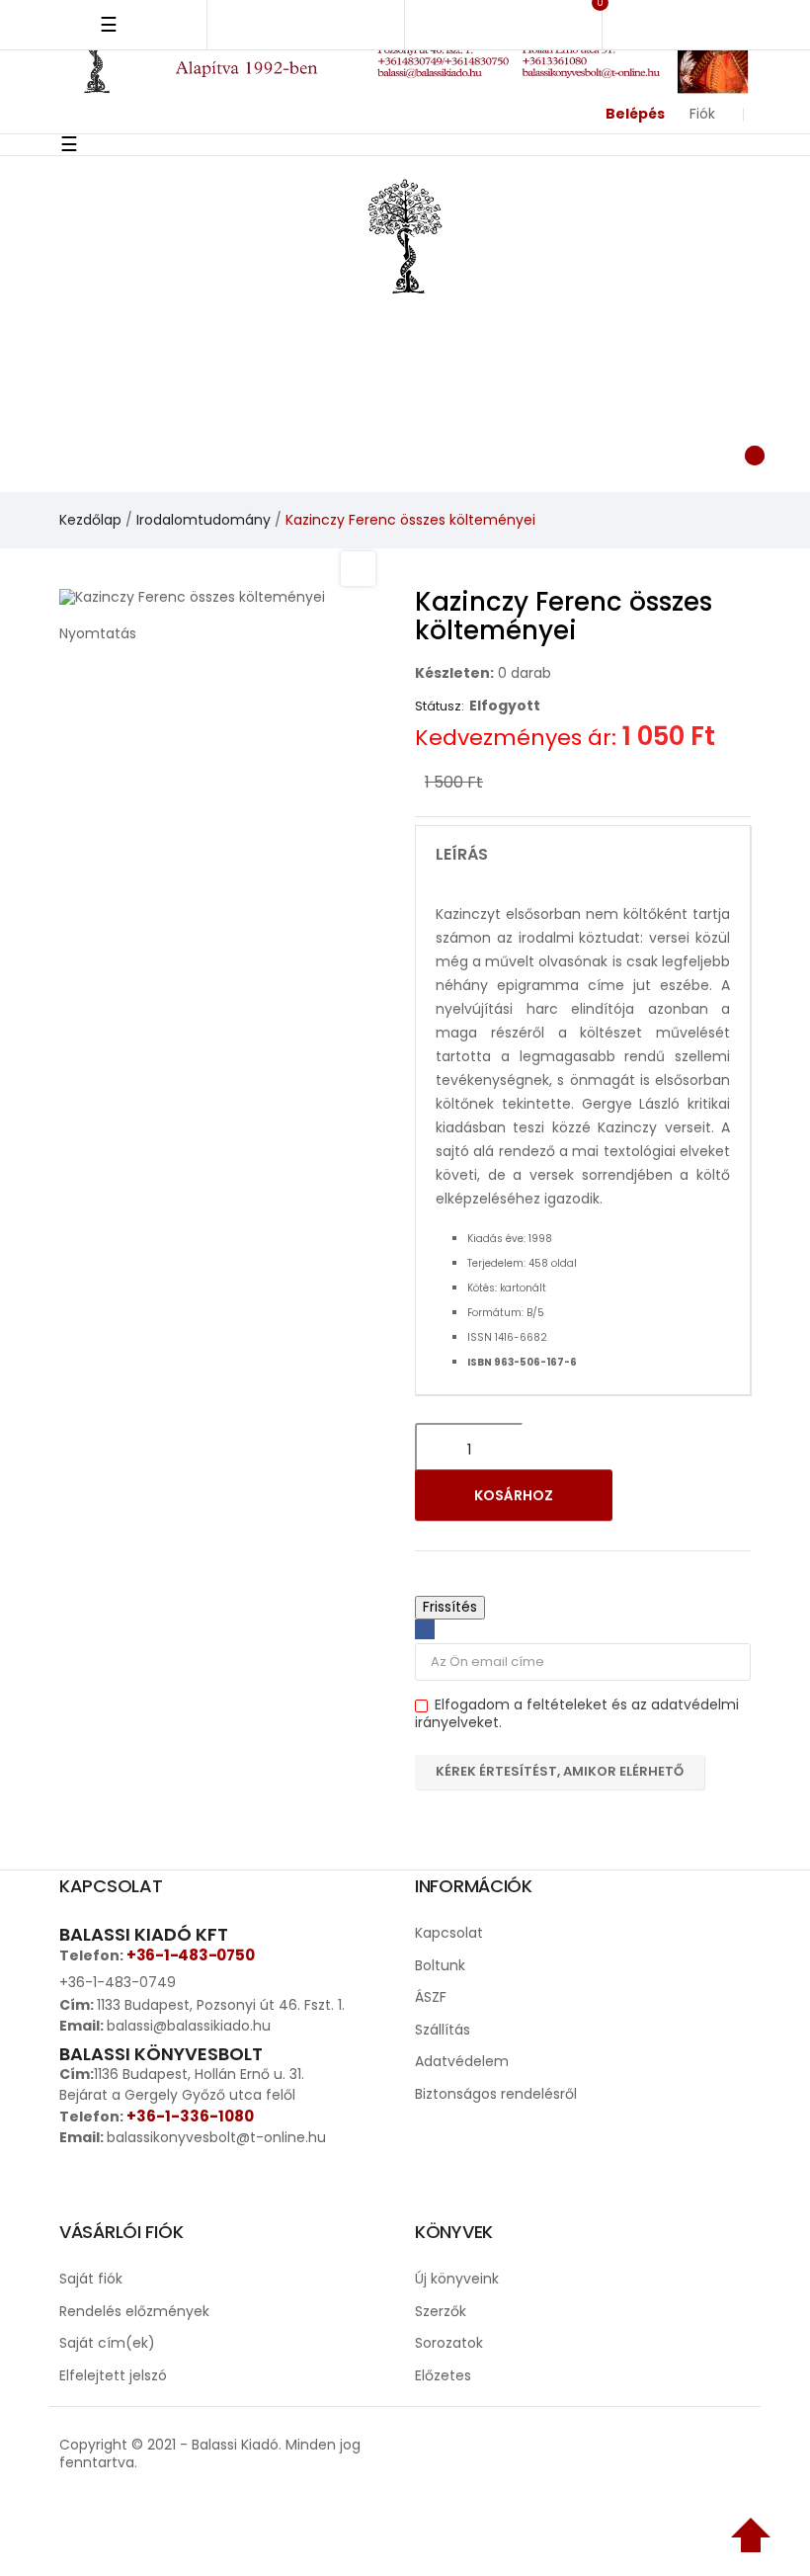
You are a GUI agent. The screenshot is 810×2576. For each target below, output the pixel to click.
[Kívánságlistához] (658, 1500)
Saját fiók (91, 2279)
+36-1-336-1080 (190, 2116)
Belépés (635, 114)
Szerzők (441, 2311)
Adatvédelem (462, 2061)
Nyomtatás (98, 633)
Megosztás (425, 1629)
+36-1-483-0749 (118, 1982)
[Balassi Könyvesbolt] (405, 234)
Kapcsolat (449, 1933)
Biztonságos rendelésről (496, 2094)
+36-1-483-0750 (190, 1955)
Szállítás (443, 2030)
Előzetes (443, 2375)
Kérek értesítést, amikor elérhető (560, 1771)
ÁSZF (431, 1997)
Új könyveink (457, 2279)
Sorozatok (449, 2343)
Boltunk (440, 1965)
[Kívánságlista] (545, 453)
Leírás (462, 855)
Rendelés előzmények (134, 2311)
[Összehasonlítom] (709, 1500)
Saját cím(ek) (107, 2343)
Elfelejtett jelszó (113, 2375)
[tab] (583, 855)
